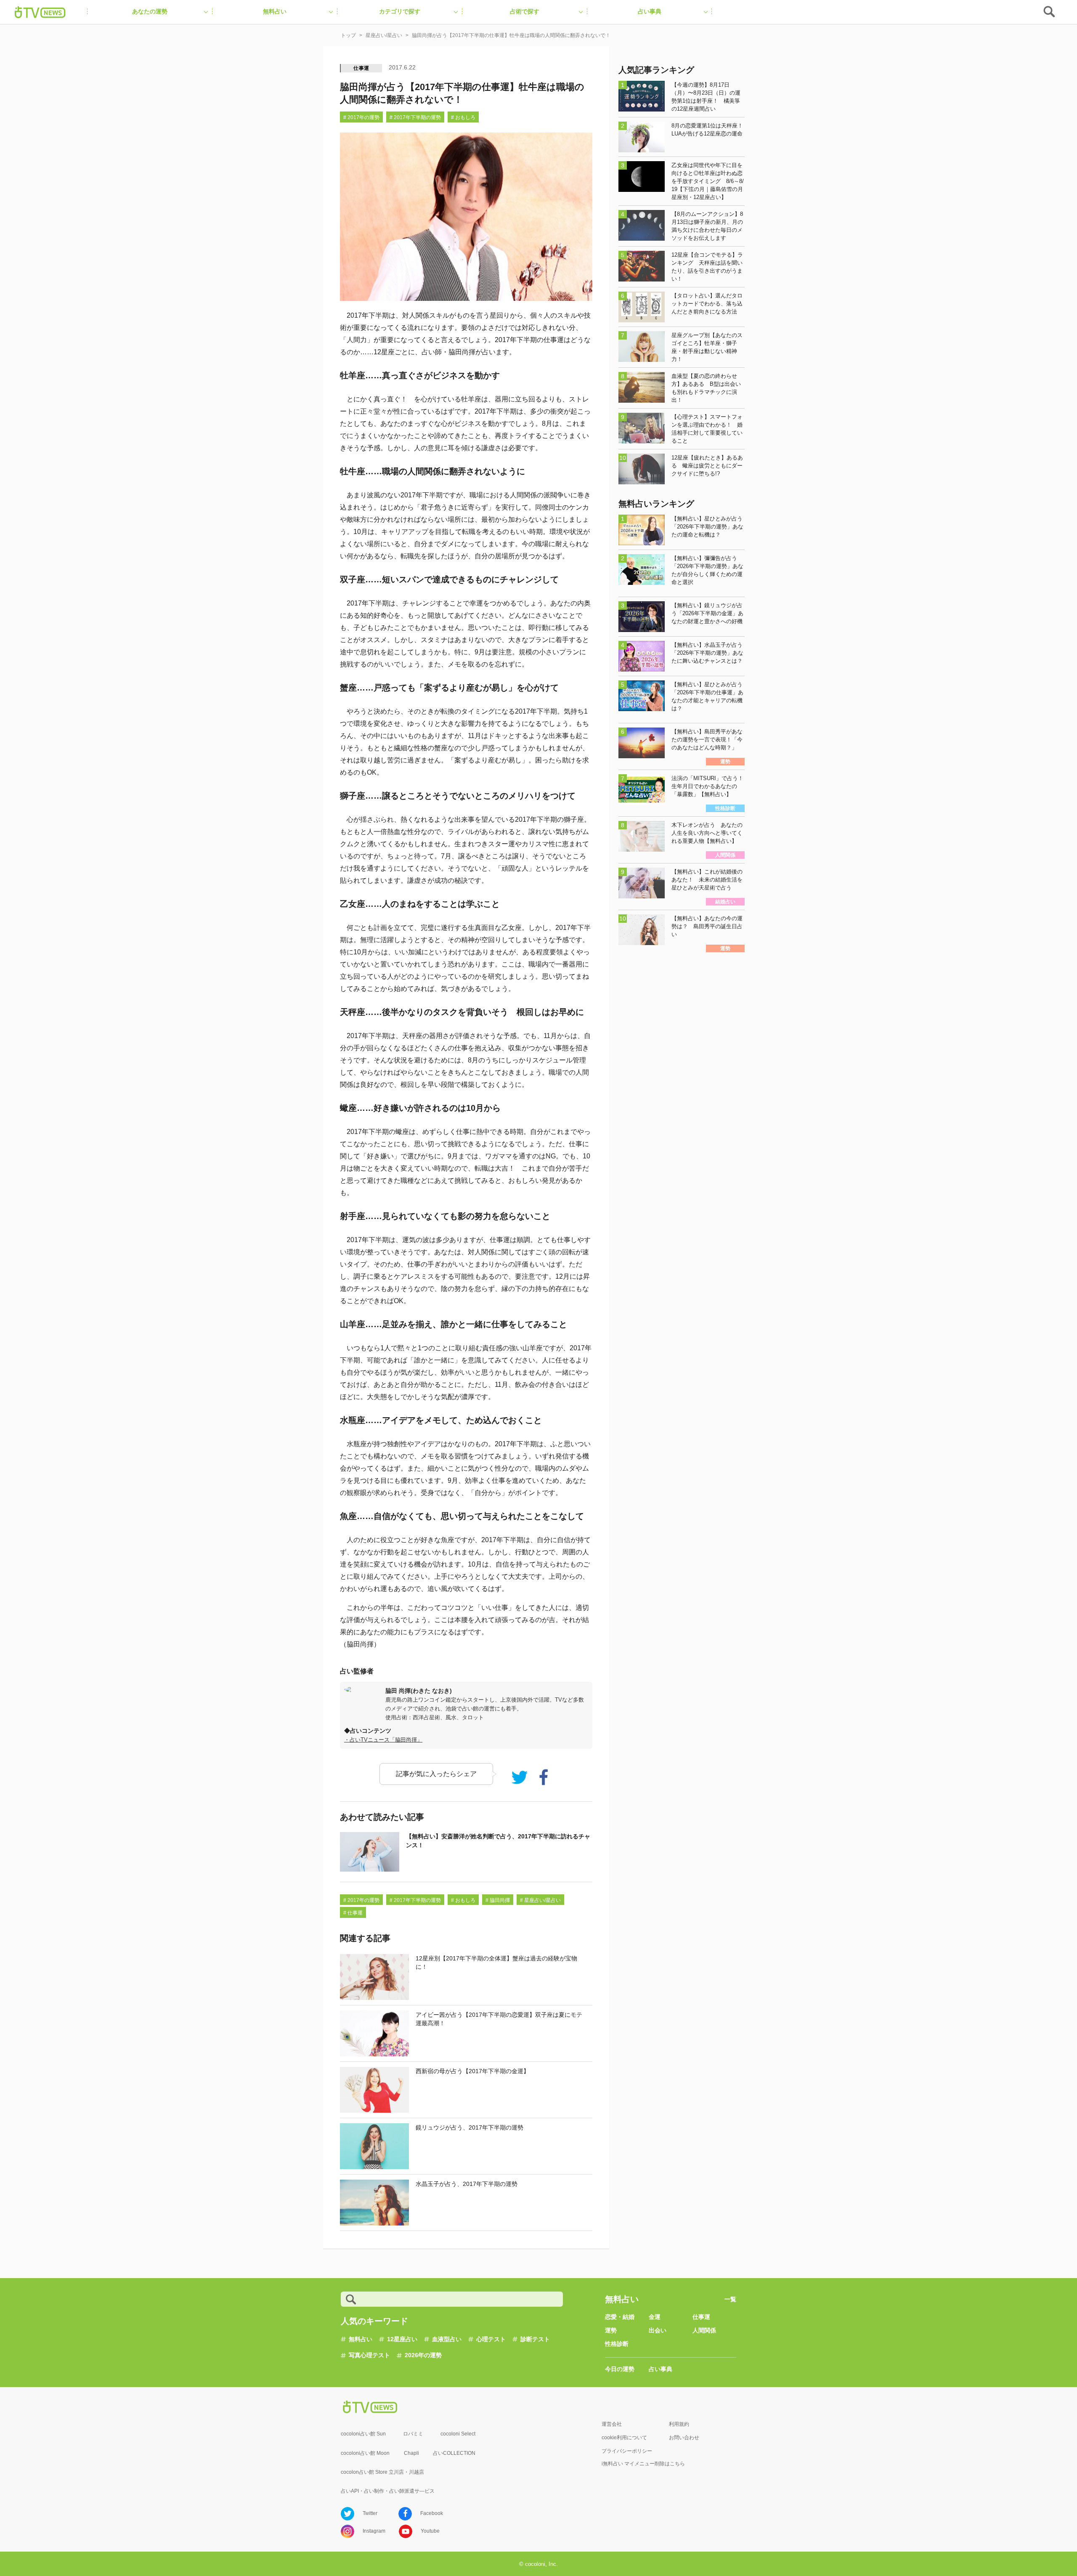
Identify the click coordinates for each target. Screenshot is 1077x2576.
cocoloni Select (458, 2434)
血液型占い (447, 2339)
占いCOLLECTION (454, 2453)
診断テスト (535, 2339)
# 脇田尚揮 (498, 1900)
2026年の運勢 (423, 2355)
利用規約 (679, 2424)
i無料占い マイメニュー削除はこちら (643, 2464)
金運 (655, 2317)
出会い (658, 2330)
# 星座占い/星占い (540, 1900)
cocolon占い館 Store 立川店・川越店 (382, 2472)
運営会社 (612, 2424)
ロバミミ (413, 2434)
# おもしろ (463, 117)
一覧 (730, 2299)
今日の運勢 (620, 2369)
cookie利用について (624, 2438)
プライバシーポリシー (627, 2451)
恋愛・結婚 (620, 2317)
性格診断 (617, 2344)
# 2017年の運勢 (361, 117)
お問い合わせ (684, 2438)
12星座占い (402, 2339)
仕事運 (361, 68)
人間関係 (704, 2330)
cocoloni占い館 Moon (365, 2453)
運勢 (611, 2330)
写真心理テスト (369, 2355)
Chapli (411, 2453)
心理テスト (491, 2339)
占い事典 (661, 2369)
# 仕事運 (353, 1913)
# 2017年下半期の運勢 (415, 117)
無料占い (361, 2339)
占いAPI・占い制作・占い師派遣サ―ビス (388, 2491)
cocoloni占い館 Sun (363, 2434)
